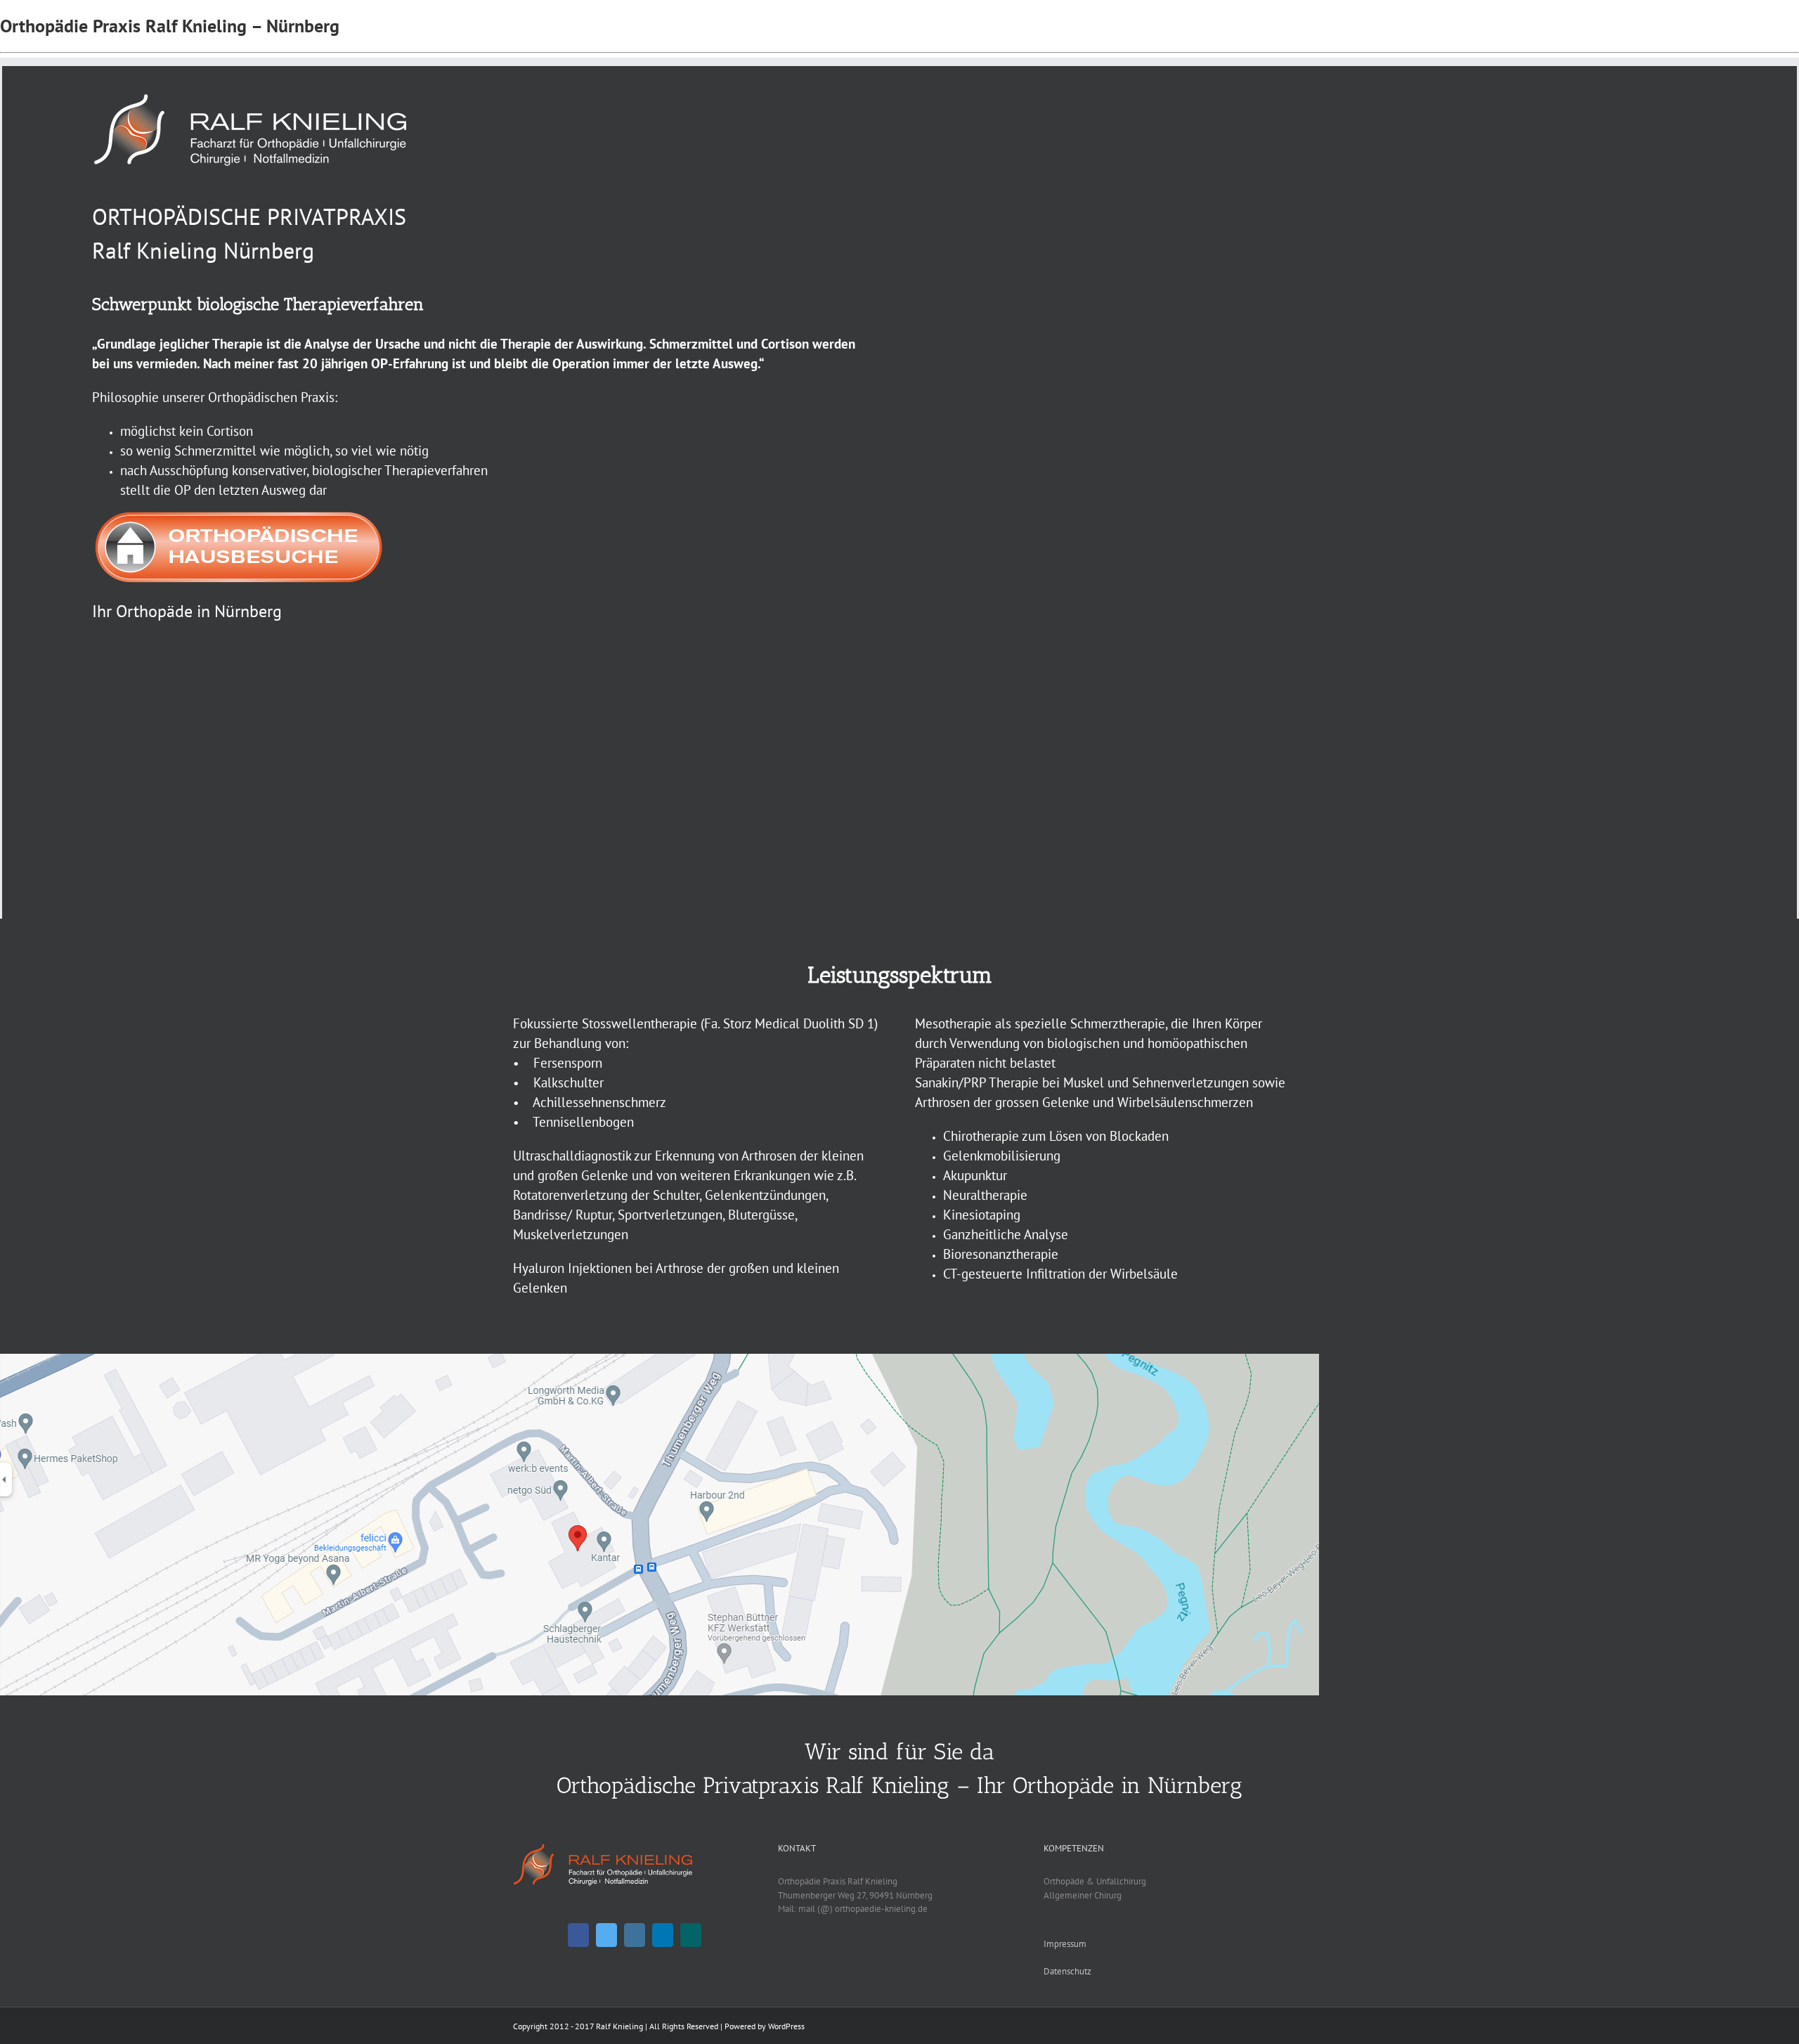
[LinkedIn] (663, 1935)
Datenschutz (1067, 1971)
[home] (603, 1848)
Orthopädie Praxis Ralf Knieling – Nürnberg (170, 26)
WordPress (786, 2026)
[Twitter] (606, 1935)
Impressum (1065, 1944)
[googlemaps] (660, 1360)
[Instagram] (635, 1935)
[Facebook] (578, 1935)
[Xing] (691, 1935)
